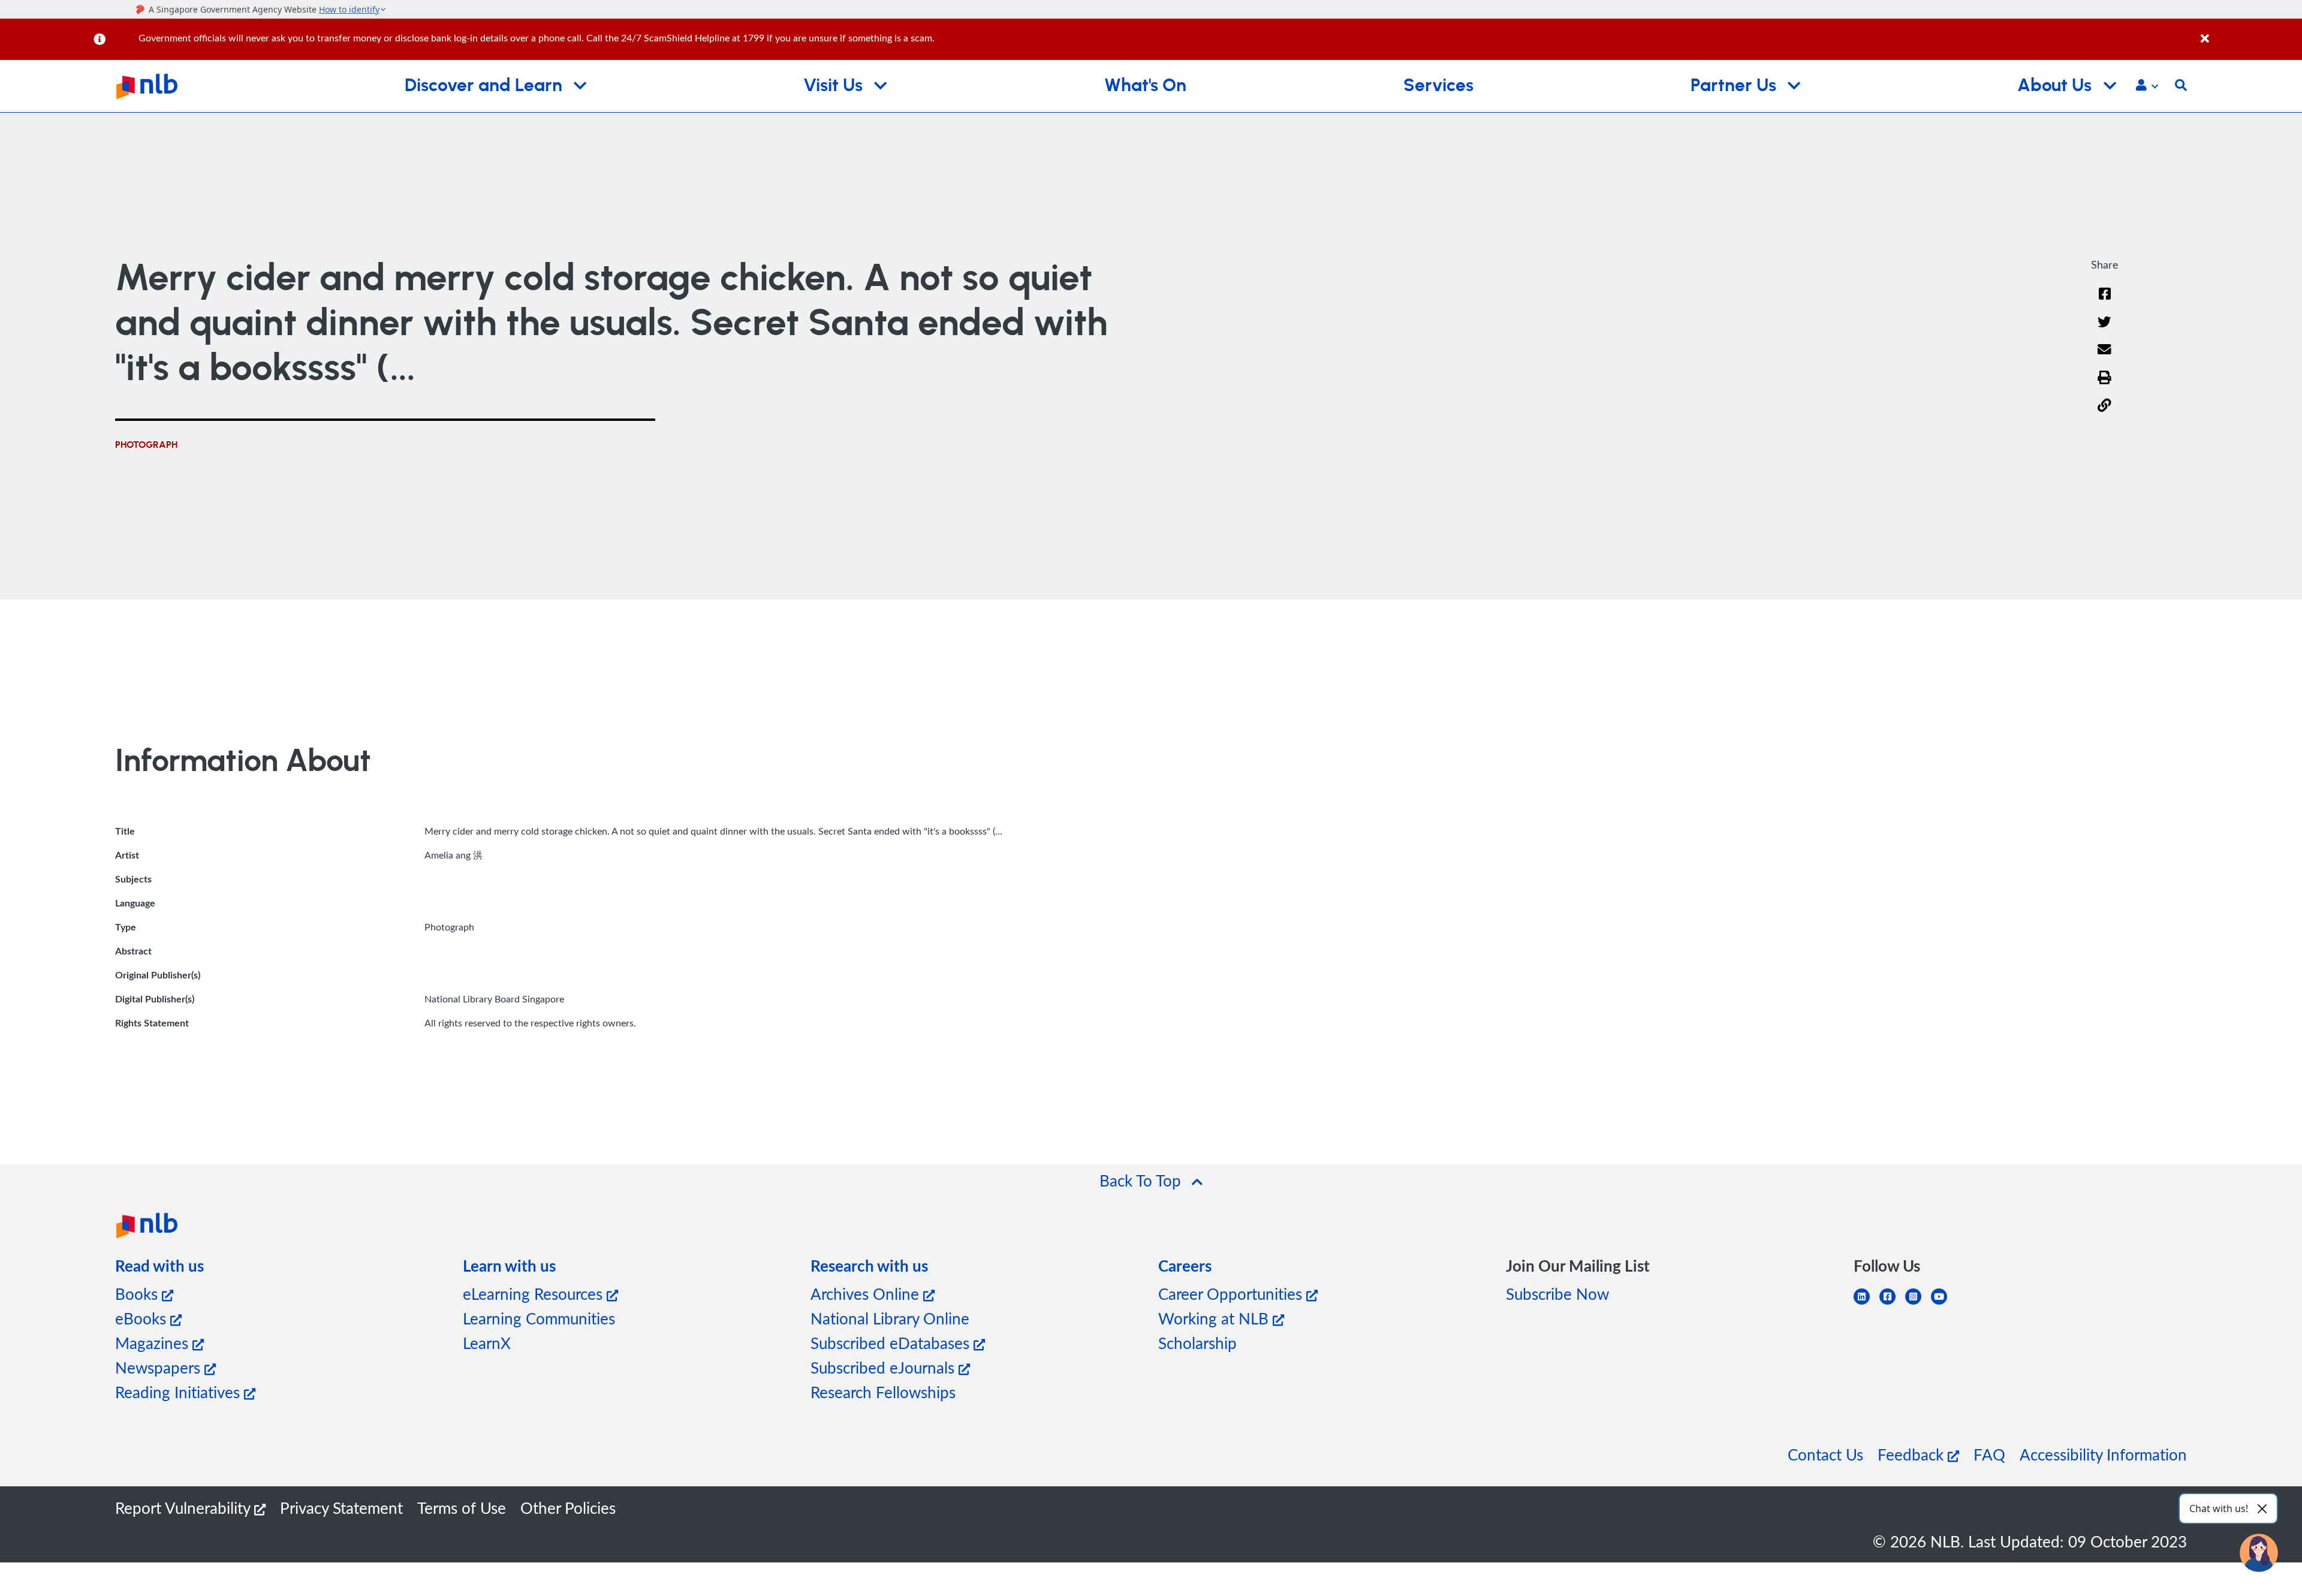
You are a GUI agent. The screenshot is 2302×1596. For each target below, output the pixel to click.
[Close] (2249, 32)
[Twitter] (2104, 329)
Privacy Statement (341, 1508)
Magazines (154, 1343)
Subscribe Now (1557, 1294)
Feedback (1913, 1454)
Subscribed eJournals (885, 1367)
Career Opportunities (1232, 1294)
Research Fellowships (883, 1392)
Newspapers (160, 1367)
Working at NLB (1215, 1318)
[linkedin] (1866, 1304)
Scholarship (1197, 1343)
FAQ (1989, 1454)
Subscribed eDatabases (892, 1343)
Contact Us (1825, 1454)
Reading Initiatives (180, 1392)
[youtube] (1944, 1304)
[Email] (2104, 357)
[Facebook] (2105, 301)
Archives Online (867, 1294)
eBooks (143, 1318)
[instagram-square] (1918, 1304)
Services (1438, 86)
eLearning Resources (535, 1294)
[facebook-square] (1892, 1304)
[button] (2147, 86)
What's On (1145, 86)
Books (138, 1294)
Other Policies (568, 1508)
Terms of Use (462, 1508)
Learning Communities (539, 1318)
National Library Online (890, 1318)
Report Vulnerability (185, 1508)
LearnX (487, 1343)
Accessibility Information (2103, 1454)
